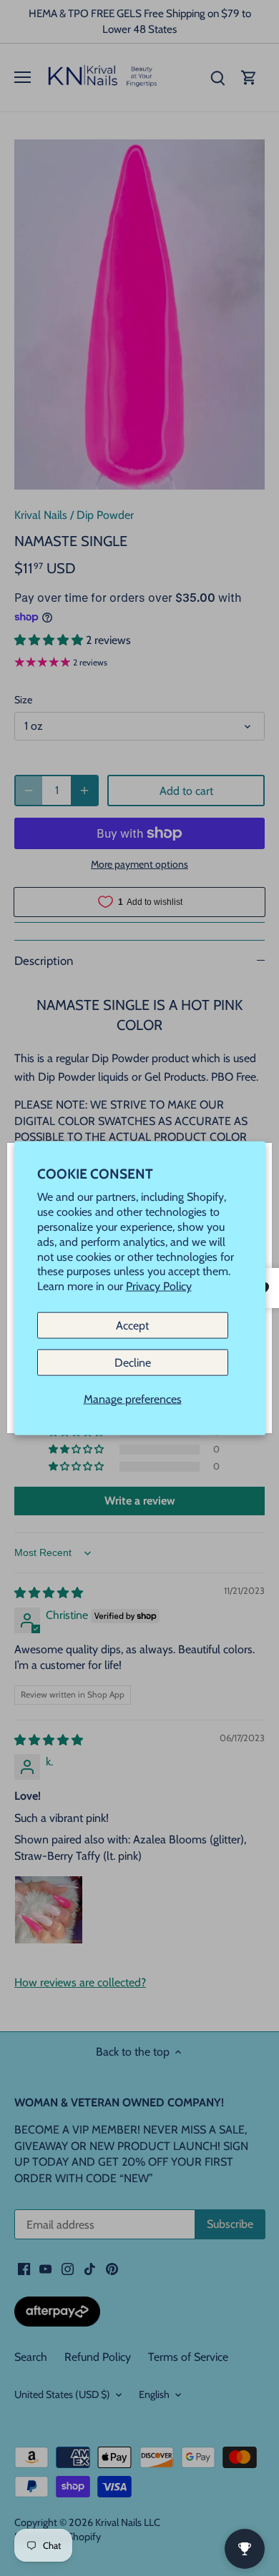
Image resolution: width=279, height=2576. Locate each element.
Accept (132, 1326)
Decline (133, 1363)
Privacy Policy (159, 1286)
